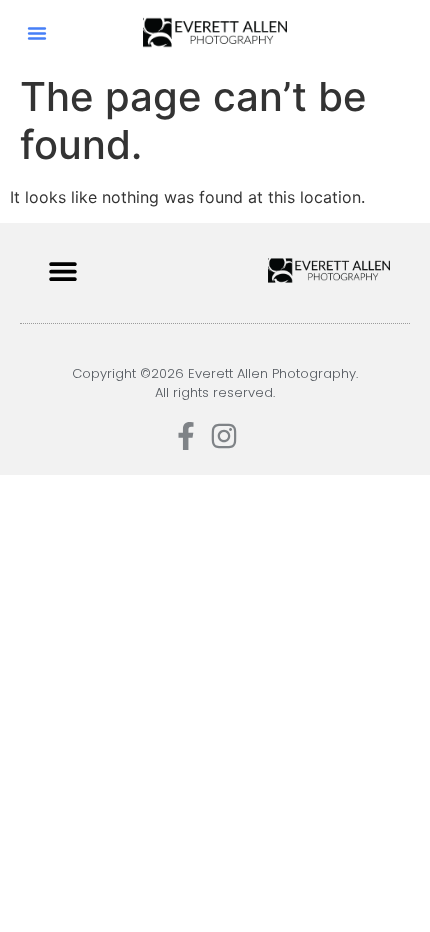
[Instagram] (224, 436)
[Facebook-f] (186, 436)
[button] (37, 33)
